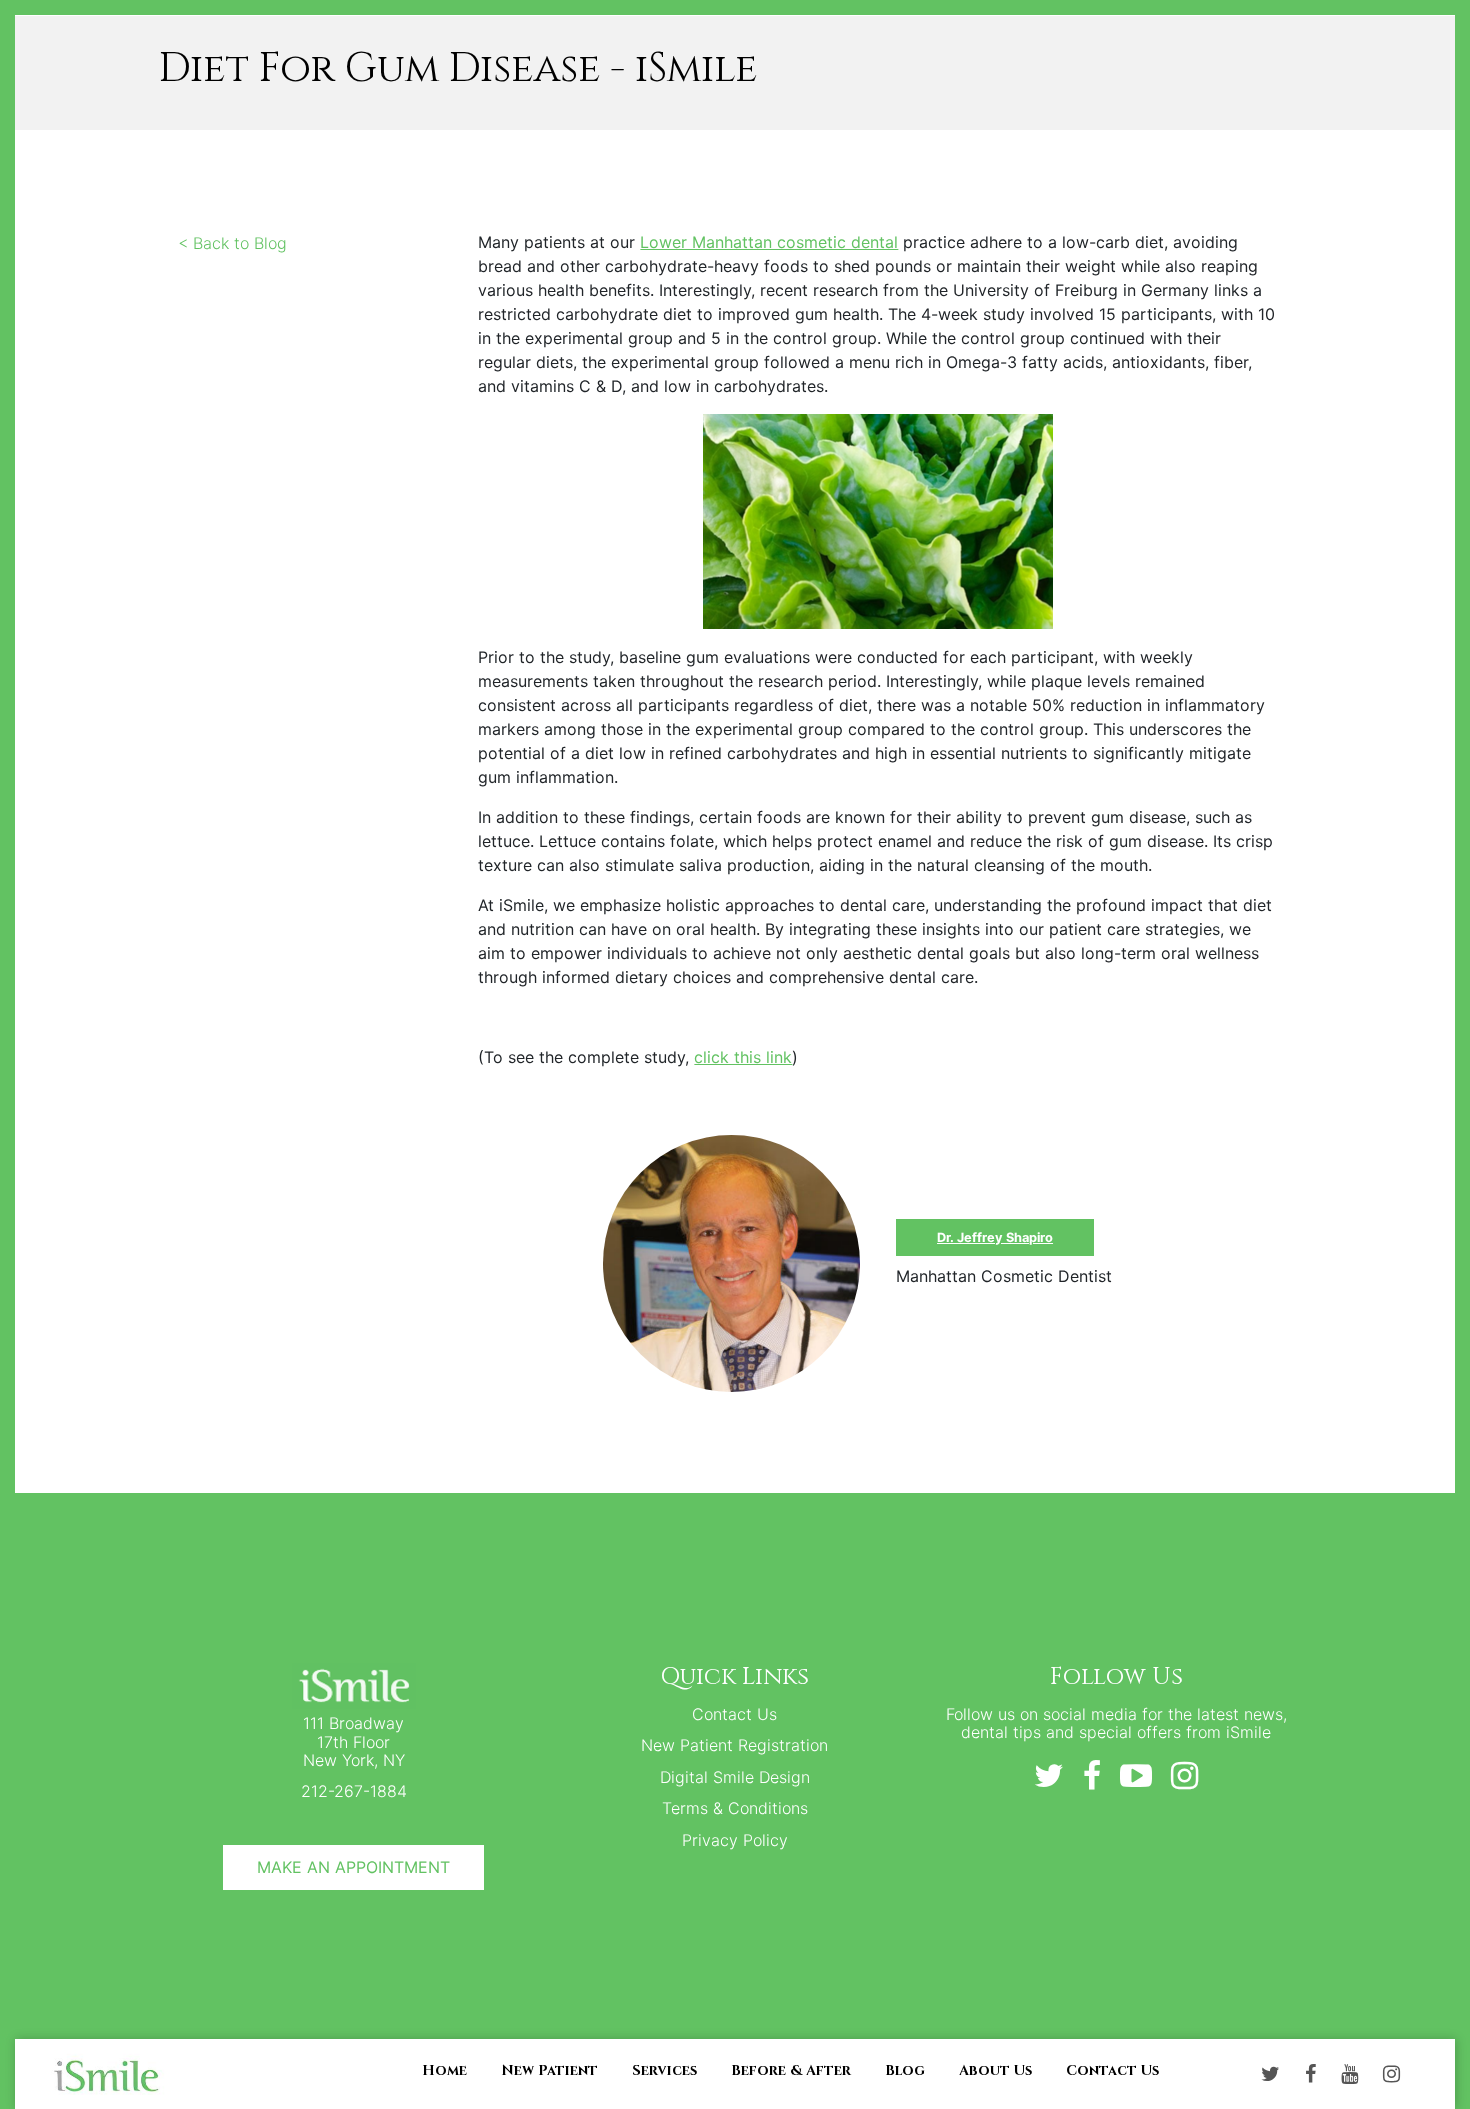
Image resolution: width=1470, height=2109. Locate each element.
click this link (743, 1057)
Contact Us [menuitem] (1112, 2069)
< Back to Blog (232, 243)
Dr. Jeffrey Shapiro (995, 1237)
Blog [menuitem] (905, 2069)
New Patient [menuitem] (549, 2069)
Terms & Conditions (735, 1808)
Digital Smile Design (735, 1777)
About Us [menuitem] (995, 2069)
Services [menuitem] (664, 2069)
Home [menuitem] (444, 2069)
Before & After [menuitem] (791, 2069)
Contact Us (734, 1714)
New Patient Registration (734, 1745)
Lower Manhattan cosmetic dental (769, 242)
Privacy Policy (735, 1840)
